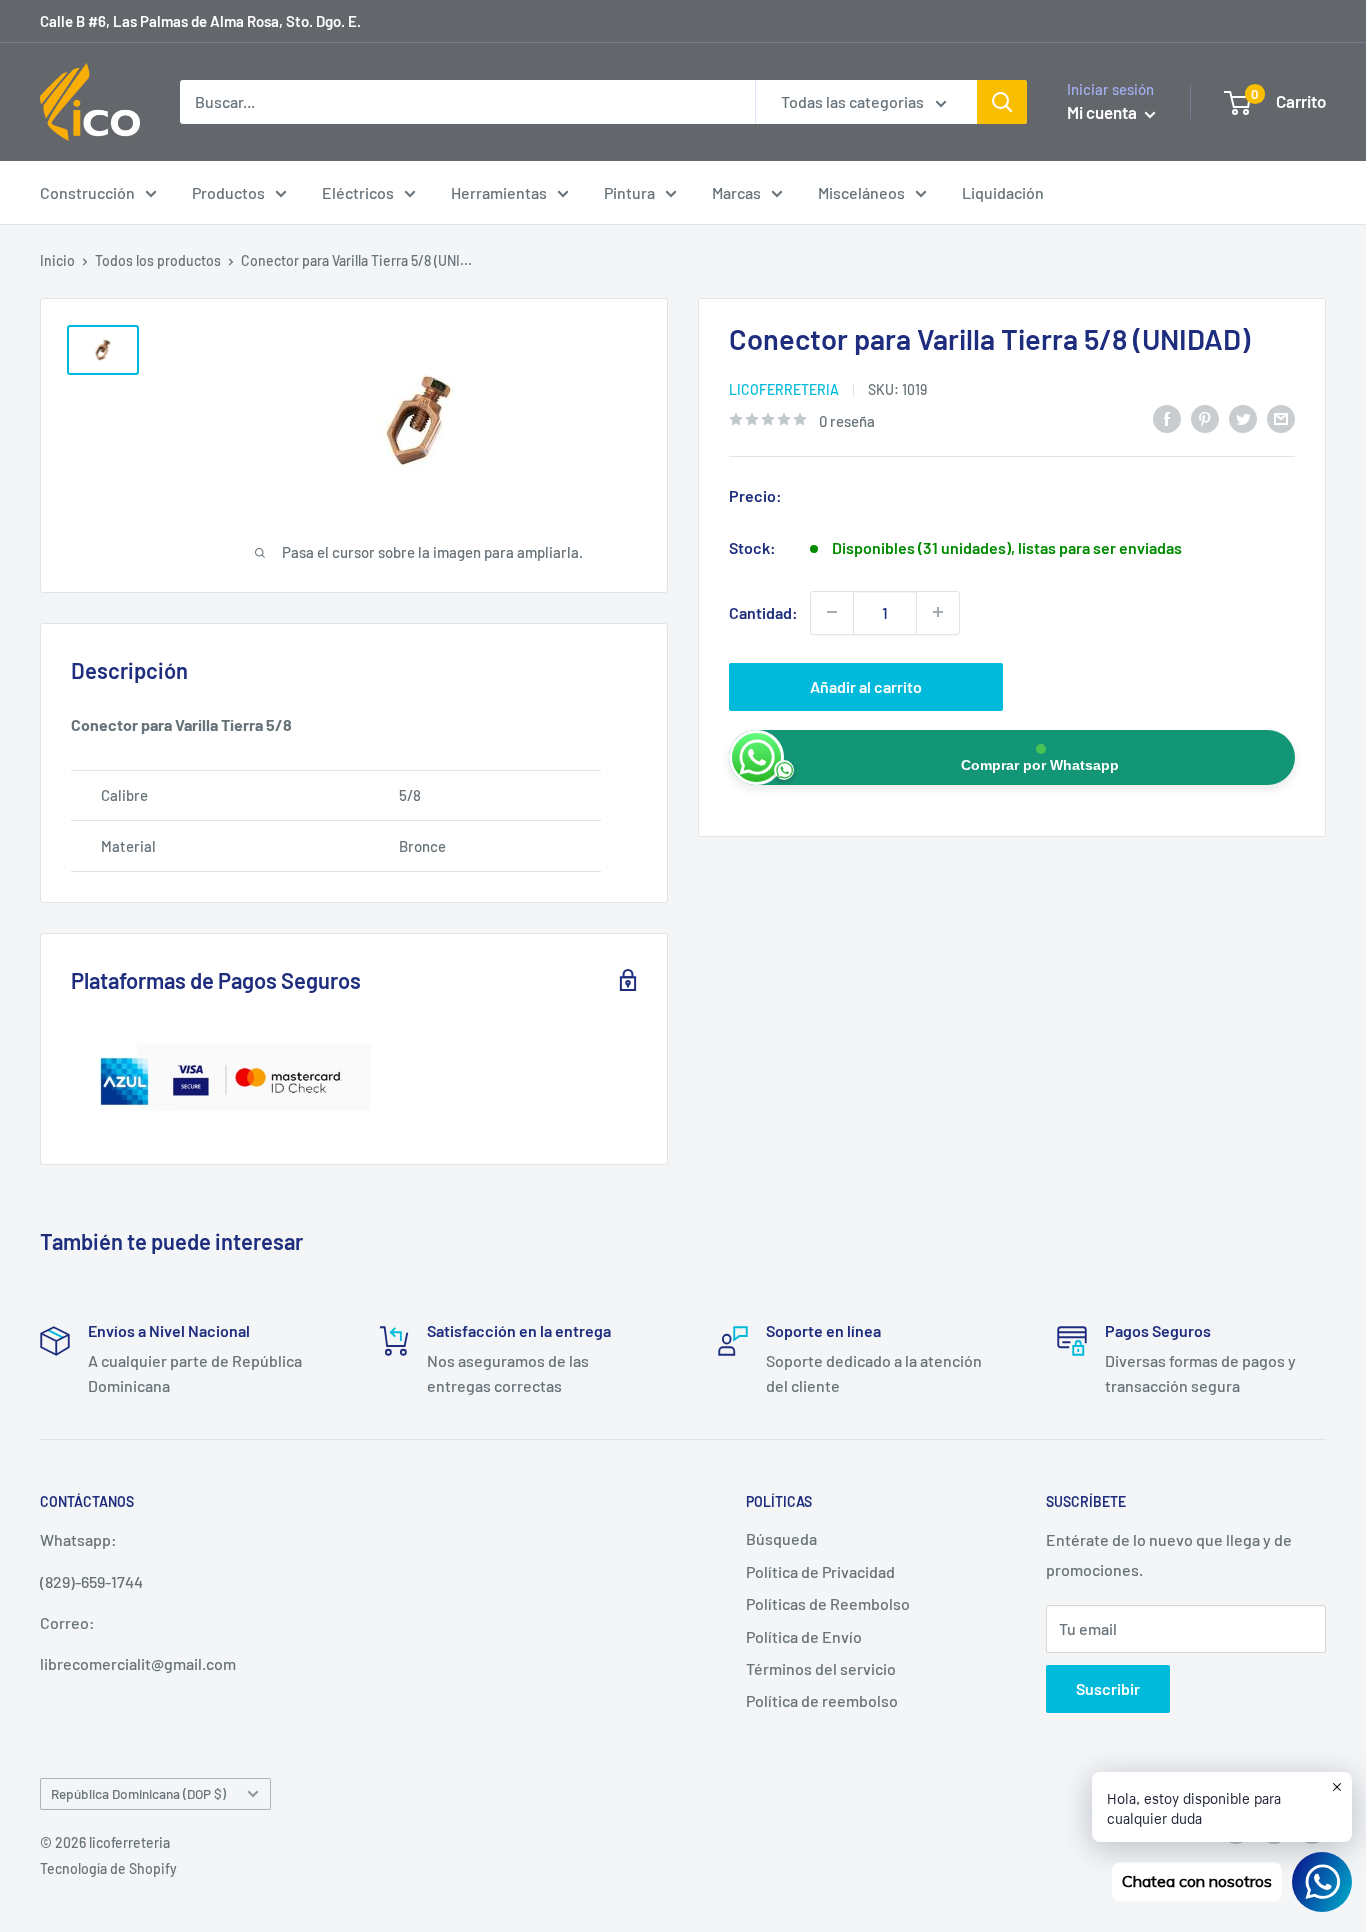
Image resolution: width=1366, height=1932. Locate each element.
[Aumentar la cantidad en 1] (938, 612)
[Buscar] (1002, 102)
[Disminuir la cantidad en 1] (832, 612)
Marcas (736, 192)
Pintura (629, 192)
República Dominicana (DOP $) (138, 1793)
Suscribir (1108, 1688)
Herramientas (499, 192)
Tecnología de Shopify (108, 1868)
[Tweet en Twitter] (1243, 417)
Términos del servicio (821, 1668)
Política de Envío (804, 1636)
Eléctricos (358, 192)
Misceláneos (861, 192)
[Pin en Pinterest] (1205, 417)
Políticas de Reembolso (828, 1603)
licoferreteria (784, 388)
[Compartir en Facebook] (1167, 417)
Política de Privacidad (820, 1571)
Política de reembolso (822, 1700)
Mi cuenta (1103, 112)
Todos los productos (158, 260)
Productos (228, 192)
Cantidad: (763, 611)
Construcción (87, 192)
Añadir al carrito (866, 685)
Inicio (57, 260)
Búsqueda (781, 1538)
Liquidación (1003, 192)
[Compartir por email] (1281, 417)
